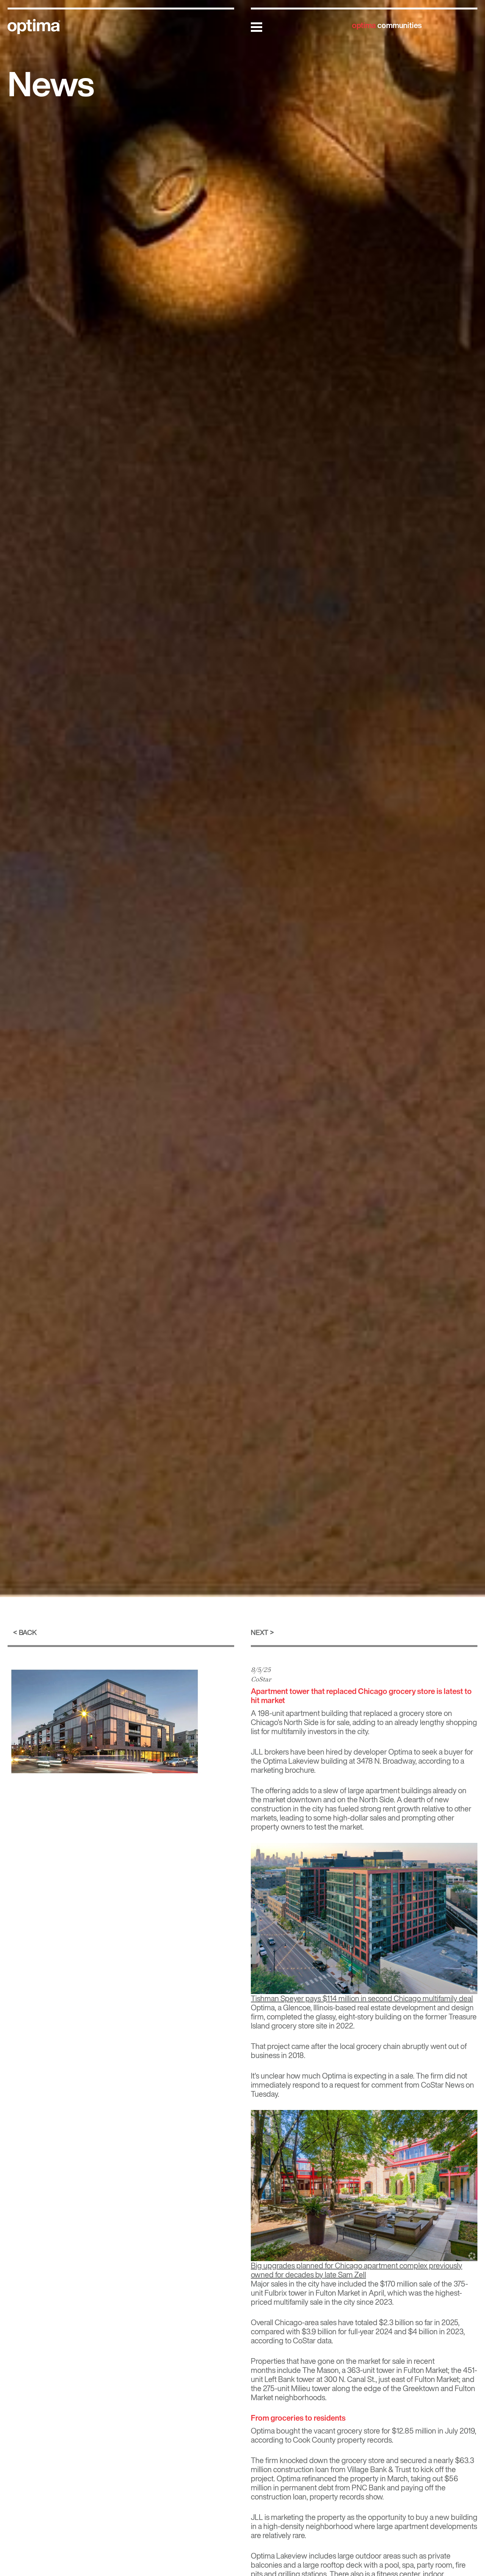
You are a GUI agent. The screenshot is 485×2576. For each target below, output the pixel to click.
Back (28, 1632)
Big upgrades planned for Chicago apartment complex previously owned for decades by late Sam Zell (357, 2270)
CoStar (261, 1679)
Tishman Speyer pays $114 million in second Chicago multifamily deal (362, 1998)
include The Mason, (309, 2370)
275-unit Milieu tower (297, 2388)
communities (387, 25)
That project (270, 2046)
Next (260, 1632)
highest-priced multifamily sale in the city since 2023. (356, 2297)
